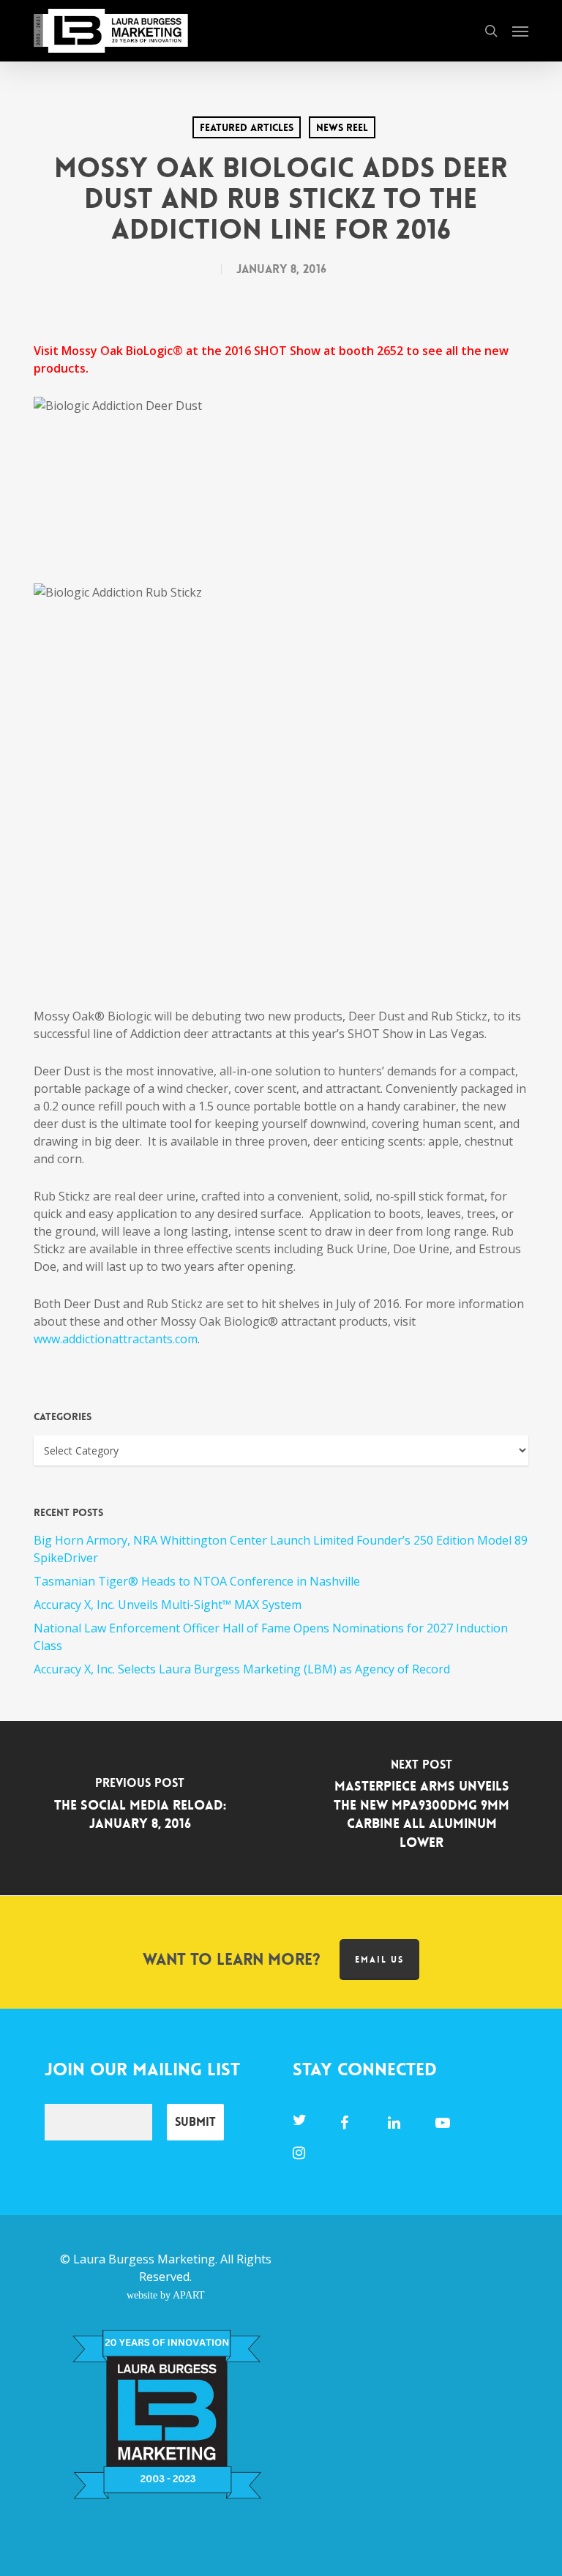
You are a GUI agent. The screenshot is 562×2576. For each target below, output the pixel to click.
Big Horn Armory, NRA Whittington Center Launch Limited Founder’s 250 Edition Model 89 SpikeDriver (281, 1549)
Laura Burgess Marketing (144, 2259)
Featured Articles (247, 127)
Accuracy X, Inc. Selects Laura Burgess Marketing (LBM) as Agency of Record (242, 1669)
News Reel (342, 127)
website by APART (166, 2295)
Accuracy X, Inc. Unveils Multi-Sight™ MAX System (168, 1605)
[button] (520, 31)
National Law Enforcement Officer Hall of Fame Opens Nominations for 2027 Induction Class (271, 1637)
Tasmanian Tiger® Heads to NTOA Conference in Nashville (197, 1581)
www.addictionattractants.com (116, 1339)
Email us (379, 1960)
